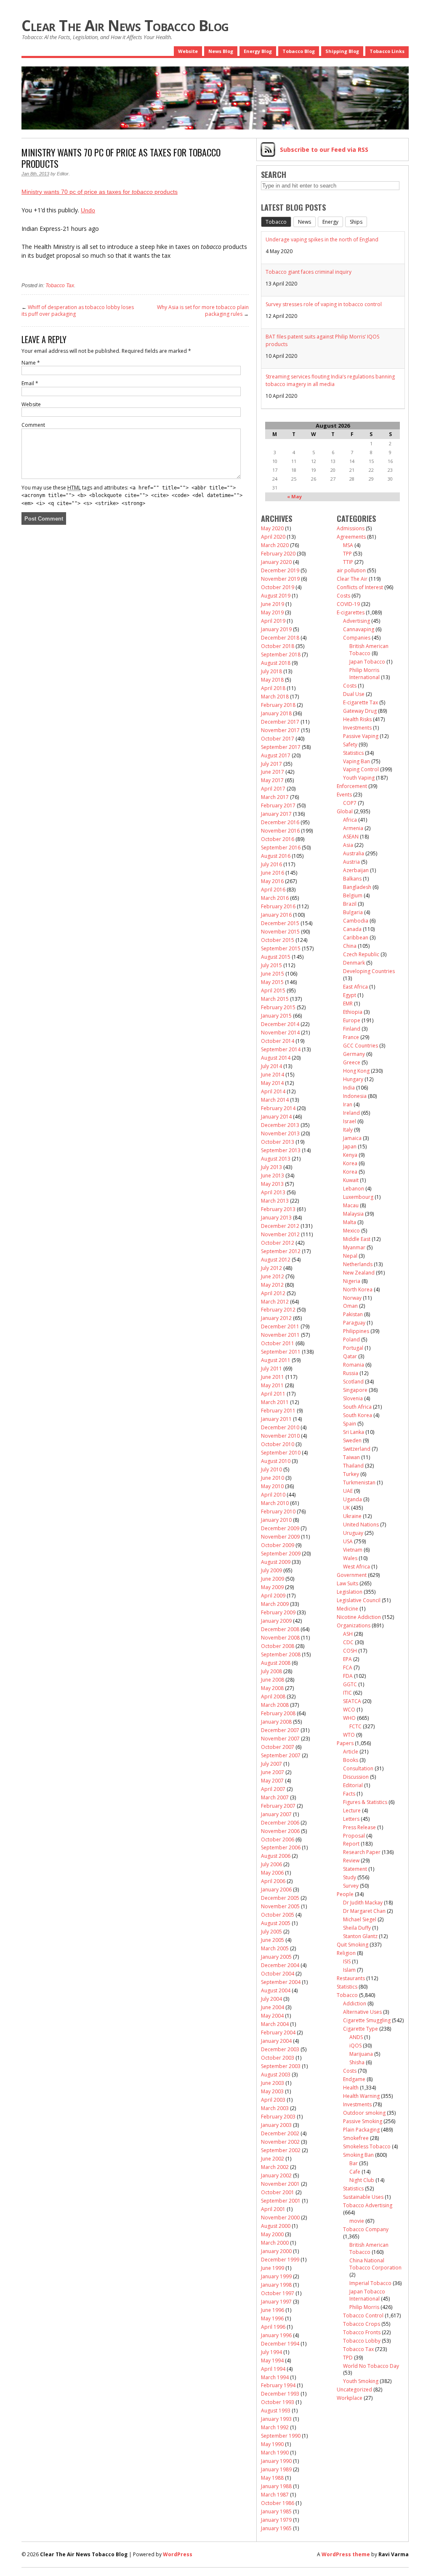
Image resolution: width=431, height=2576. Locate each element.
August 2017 (276, 755)
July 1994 (271, 2352)
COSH (350, 1651)
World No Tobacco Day (371, 2366)
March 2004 (275, 2024)
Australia (354, 853)
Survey (351, 1886)
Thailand (353, 1466)
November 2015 (280, 932)
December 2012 (280, 1226)
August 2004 (276, 1990)
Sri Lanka (354, 1432)
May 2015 (272, 982)
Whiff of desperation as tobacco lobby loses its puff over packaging (78, 311)
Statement (355, 1869)
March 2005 (275, 1948)
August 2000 (276, 2226)
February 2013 (278, 1209)
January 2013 (276, 1218)
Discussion (356, 1777)
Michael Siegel (360, 1919)
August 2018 (276, 663)
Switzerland (357, 1449)
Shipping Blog (342, 51)
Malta (350, 1222)
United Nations (361, 1525)
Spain (350, 1424)
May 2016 (272, 881)
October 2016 (278, 839)
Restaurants (351, 1978)
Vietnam (353, 1550)
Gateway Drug (360, 711)
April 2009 (273, 1596)
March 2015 (275, 999)
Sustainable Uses (363, 2197)
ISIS (347, 1961)
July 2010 (271, 1469)
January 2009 (276, 1621)
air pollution (351, 570)
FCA (348, 1668)
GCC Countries (360, 1046)
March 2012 (275, 1302)
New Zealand (359, 1273)
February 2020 (278, 554)
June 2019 (273, 604)
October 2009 (278, 1545)
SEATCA (352, 1701)
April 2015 (273, 990)
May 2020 (272, 528)
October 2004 (278, 1974)
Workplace (350, 2398)
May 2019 (272, 612)
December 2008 (280, 1629)
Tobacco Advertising (368, 2205)
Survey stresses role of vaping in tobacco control (324, 304)
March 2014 (275, 1100)
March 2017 (275, 797)
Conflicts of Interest (360, 587)
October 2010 (278, 1444)
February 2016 (278, 906)
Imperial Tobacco (370, 2283)
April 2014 (273, 1091)
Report (351, 1844)
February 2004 (278, 2033)
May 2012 (272, 1285)
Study (350, 1877)
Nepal (350, 1256)
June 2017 (273, 772)
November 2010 (280, 1436)
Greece (352, 1062)
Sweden (352, 1440)
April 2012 (273, 1293)
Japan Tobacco (367, 662)
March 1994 (275, 2377)
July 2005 (271, 1932)
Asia (348, 845)
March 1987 (275, 2495)
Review (351, 1861)
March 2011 (275, 1402)
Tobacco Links (387, 51)
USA (348, 1541)
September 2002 (281, 2150)
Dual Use (354, 694)
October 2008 (278, 1646)
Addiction (355, 2003)
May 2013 (272, 1184)
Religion (346, 1953)
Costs (343, 596)
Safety (350, 745)
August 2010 (276, 1461)
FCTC (355, 1726)
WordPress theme (346, 2554)
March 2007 (275, 1797)
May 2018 (272, 680)
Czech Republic (361, 954)
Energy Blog (258, 51)
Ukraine (352, 1516)
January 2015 (276, 1016)
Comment (33, 425)
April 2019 (273, 621)
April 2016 (273, 890)
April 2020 (273, 537)
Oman (350, 1306)
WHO (349, 1718)
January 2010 (276, 1520)
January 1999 (276, 2276)
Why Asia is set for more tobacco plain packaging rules (203, 311)
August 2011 (276, 1360)
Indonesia (355, 1096)
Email (30, 383)
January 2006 (276, 1890)
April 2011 (273, 1394)
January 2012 (276, 1318)
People (345, 1894)
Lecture (352, 1810)
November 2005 (280, 1906)
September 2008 (281, 1654)
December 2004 (280, 1965)
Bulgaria (353, 912)
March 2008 (275, 1705)
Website (188, 51)
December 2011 (280, 1326)
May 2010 (272, 1486)
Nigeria (352, 1281)
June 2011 (273, 1377)
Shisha (357, 2062)
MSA (348, 545)
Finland (352, 1029)
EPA (347, 1659)
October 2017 (278, 739)
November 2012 (280, 1234)
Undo (88, 210)
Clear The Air (352, 579)
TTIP (348, 562)
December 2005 (280, 1898)
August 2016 (276, 856)
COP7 (350, 803)
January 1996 (276, 2335)
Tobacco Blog (299, 51)
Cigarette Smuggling (367, 2020)
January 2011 (276, 1419)
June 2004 (273, 2007)
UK (346, 1508)
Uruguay (353, 1533)
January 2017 (276, 814)
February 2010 (278, 1511)
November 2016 (280, 831)
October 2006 (278, 1839)
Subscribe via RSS (324, 149)
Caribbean (356, 938)
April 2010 (273, 1495)
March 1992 (275, 2427)
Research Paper (362, 1852)
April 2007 (273, 1789)
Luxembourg (358, 1197)
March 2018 (275, 697)
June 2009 (273, 1579)
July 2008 (271, 1671)
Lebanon (354, 1189)
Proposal (354, 1836)
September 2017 (281, 747)
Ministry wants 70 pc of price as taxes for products (100, 192)
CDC (348, 1642)
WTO (349, 1735)
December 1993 (280, 2394)
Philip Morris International (364, 674)
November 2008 (280, 1638)
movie (357, 2221)
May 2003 (272, 2091)
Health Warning (361, 2096)
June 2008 (273, 1680)
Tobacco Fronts (362, 2332)
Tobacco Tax (60, 286)
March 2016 (275, 898)
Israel (350, 1121)
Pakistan (353, 1314)
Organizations (354, 1625)
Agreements (351, 537)
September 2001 (281, 2201)
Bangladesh (357, 887)
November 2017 (280, 730)
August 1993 (276, 2411)
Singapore (355, 1390)
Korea (350, 1163)
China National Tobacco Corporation (375, 2264)
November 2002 (280, 2142)
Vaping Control (361, 769)
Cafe (355, 2172)
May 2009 (272, 1587)
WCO (349, 1710)
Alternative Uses (362, 2012)
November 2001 (280, 2184)
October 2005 (278, 1915)
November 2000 (280, 2218)
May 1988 (272, 2478)
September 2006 (281, 1847)
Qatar (350, 1356)
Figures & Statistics (365, 1802)
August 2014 (276, 1058)
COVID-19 (348, 604)
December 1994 (280, 2344)
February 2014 (278, 1108)
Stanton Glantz (360, 1936)
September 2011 (281, 1352)
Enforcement (352, 786)
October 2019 (278, 587)
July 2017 (271, 764)
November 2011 (280, 1335)
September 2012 (281, 1251)
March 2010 (275, 1503)
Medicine (347, 1609)
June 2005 (273, 1940)
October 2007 (278, 1747)
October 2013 (278, 1142)
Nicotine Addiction (359, 1617)
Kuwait (351, 1180)
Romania (354, 1365)
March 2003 (275, 2108)
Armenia (353, 828)
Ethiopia (353, 1012)
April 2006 (273, 1881)
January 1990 (276, 2461)
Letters (351, 1819)
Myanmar (354, 1247)
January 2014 (276, 1117)
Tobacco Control (363, 2315)
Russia (351, 1373)
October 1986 (278, 2503)
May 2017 (272, 780)
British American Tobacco (369, 650)
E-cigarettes (351, 612)
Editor (63, 174)
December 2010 (280, 1427)
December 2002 (280, 2133)
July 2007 (271, 1764)
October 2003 (278, 2058)
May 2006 (272, 1873)
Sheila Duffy (357, 1928)
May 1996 (272, 2318)
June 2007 (273, 1772)
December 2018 (280, 638)
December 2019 (280, 570)
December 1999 (280, 2260)
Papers (345, 1743)
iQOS (355, 2046)
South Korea (358, 1415)
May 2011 (272, 1385)
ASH (348, 1634)
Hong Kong (356, 1071)
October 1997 (278, 2293)
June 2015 (273, 974)
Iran (348, 1104)
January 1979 (276, 2520)
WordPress (178, 2554)
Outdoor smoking (364, 2113)
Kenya (350, 1155)
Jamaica (352, 1138)
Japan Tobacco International (367, 2295)
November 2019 (280, 579)
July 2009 (271, 1570)
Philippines (356, 1331)
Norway (352, 1298)
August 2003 (276, 2075)
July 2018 (271, 671)
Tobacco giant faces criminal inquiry (309, 272)
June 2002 (273, 2159)
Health (351, 2088)
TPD (348, 2358)
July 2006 (271, 1864)
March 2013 (275, 1201)
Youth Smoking (361, 2381)
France (351, 1037)
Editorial (353, 1785)
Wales (350, 1558)
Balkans (352, 879)
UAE (348, 1491)
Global (345, 811)
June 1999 (273, 2268)
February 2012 (278, 1310)
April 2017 (273, 789)
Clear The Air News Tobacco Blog (125, 25)
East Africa (355, 987)
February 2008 (278, 1713)
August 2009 (276, 1562)
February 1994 (278, 2385)
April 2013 (273, 1192)
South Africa (357, 1407)
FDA (348, 1676)
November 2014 (280, 1033)
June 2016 (273, 873)
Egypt (350, 995)
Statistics (353, 753)
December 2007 (280, 1730)
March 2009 (275, 1604)
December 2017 (280, 722)
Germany (354, 1054)
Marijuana (361, 2054)
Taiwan (351, 1457)
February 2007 (278, 1806)
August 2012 (276, 1260)
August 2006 (276, 1856)
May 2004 (272, 2016)
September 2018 (281, 655)
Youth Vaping (359, 778)
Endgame (354, 2079)
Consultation (358, 1768)
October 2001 (278, 2192)
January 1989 (276, 2469)
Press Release (359, 1827)
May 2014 (272, 1083)
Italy (348, 1130)
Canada (352, 929)
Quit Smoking (353, 1945)
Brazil (350, 904)
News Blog (221, 51)
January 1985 (276, 2511)
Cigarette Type (360, 2029)
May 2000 (272, 2234)
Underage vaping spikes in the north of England (322, 239)
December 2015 (280, 923)
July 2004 (271, 1999)
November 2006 (280, 1831)
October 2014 (278, 1041)
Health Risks (357, 719)
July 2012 (271, 1268)
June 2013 (273, 1176)
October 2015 (278, 940)
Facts (349, 1794)
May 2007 (272, 1781)
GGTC (350, 1684)
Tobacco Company (366, 2229)
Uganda (353, 1499)
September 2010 (281, 1453)
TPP (347, 554)
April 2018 (273, 688)
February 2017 (278, 805)
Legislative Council (359, 1600)
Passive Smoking (363, 2121)
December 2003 (280, 2049)
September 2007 (281, 1755)
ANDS (356, 2037)
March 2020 (275, 545)
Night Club (362, 2180)
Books (351, 1760)
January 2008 (276, 1722)
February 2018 (278, 705)
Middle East (357, 1239)
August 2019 (276, 596)
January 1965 (276, 2528)
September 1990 (281, 2436)
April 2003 (273, 2100)
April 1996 (273, 2327)
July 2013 (271, 1167)
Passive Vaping (361, 736)
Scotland (353, 1382)
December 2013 (280, 1125)
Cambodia (356, 921)
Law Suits (347, 1583)
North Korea (358, 1289)
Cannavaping (359, 629)
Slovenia (353, 1398)
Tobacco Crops (362, 2324)
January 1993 (276, 2419)
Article (351, 1752)
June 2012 (273, 1276)
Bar (354, 2163)
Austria (351, 862)
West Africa (357, 1567)
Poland (351, 1340)
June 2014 (273, 1075)
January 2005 (276, 1957)
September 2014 (281, 1049)
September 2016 (281, 848)
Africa (350, 820)
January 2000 (276, 2251)
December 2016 (280, 822)
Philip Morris (364, 2307)
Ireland (351, 1113)
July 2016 (271, 864)
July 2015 (271, 965)
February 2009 (278, 1612)
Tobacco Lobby (362, 2341)
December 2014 (280, 1024)
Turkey (351, 1474)
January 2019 (276, 629)
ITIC (347, 1693)
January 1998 (276, 2285)
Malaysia (353, 1214)
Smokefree (356, 2138)
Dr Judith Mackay (363, 1903)
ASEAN (351, 837)
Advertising (357, 621)
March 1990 (275, 2453)
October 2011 (278, 1343)
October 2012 (278, 1243)
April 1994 (273, 2369)
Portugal (353, 1348)
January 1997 (276, 2302)
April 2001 (273, 2209)
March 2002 (275, 2167)
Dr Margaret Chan (364, 1911)
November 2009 (280, 1537)
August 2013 (276, 1159)
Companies (357, 638)
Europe (352, 1020)
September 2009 (281, 1554)
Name (31, 363)
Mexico (351, 1231)
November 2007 (280, 1739)
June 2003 (273, 2083)
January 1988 (276, 2486)
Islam (349, 1970)
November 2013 (280, 1133)
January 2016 (276, 915)
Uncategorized (354, 2390)
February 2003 (278, 2117)
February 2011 (278, 1411)
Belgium (353, 895)
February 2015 (278, 1007)
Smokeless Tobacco (367, 2146)
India (349, 1088)
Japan (350, 1147)
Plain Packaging (361, 2130)
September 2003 (281, 2066)
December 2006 (280, 1823)
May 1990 (272, 2444)
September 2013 (281, 1150)
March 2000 (275, 2243)
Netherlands (358, 1264)
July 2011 (271, 1369)
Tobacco (347, 1995)
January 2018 (276, 713)
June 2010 (273, 1478)
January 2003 (276, 2125)
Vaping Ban (357, 761)
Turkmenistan (359, 1482)
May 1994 (272, 2360)
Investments (357, 728)
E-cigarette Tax (360, 702)
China (350, 946)
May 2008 (272, 1688)
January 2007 (276, 1814)
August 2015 (276, 957)
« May (294, 496)
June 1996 (273, 2310)
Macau (351, 1205)
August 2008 (276, 1663)
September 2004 (281, 1982)
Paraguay (354, 1323)
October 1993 (278, 2402)
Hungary (353, 1079)
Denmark (354, 963)
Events (344, 795)
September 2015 (281, 948)
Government (352, 1575)
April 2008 (273, 1697)
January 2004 (276, 2041)
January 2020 (276, 562)
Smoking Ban (358, 2155)
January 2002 (276, 2175)
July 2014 (271, 1066)
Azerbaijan (356, 870)
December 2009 (280, 1528)
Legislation (350, 1592)
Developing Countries (369, 971)
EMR (348, 1004)
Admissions (351, 528)
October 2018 (278, 646)
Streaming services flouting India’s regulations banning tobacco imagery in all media (330, 380)
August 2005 (276, 1923)
